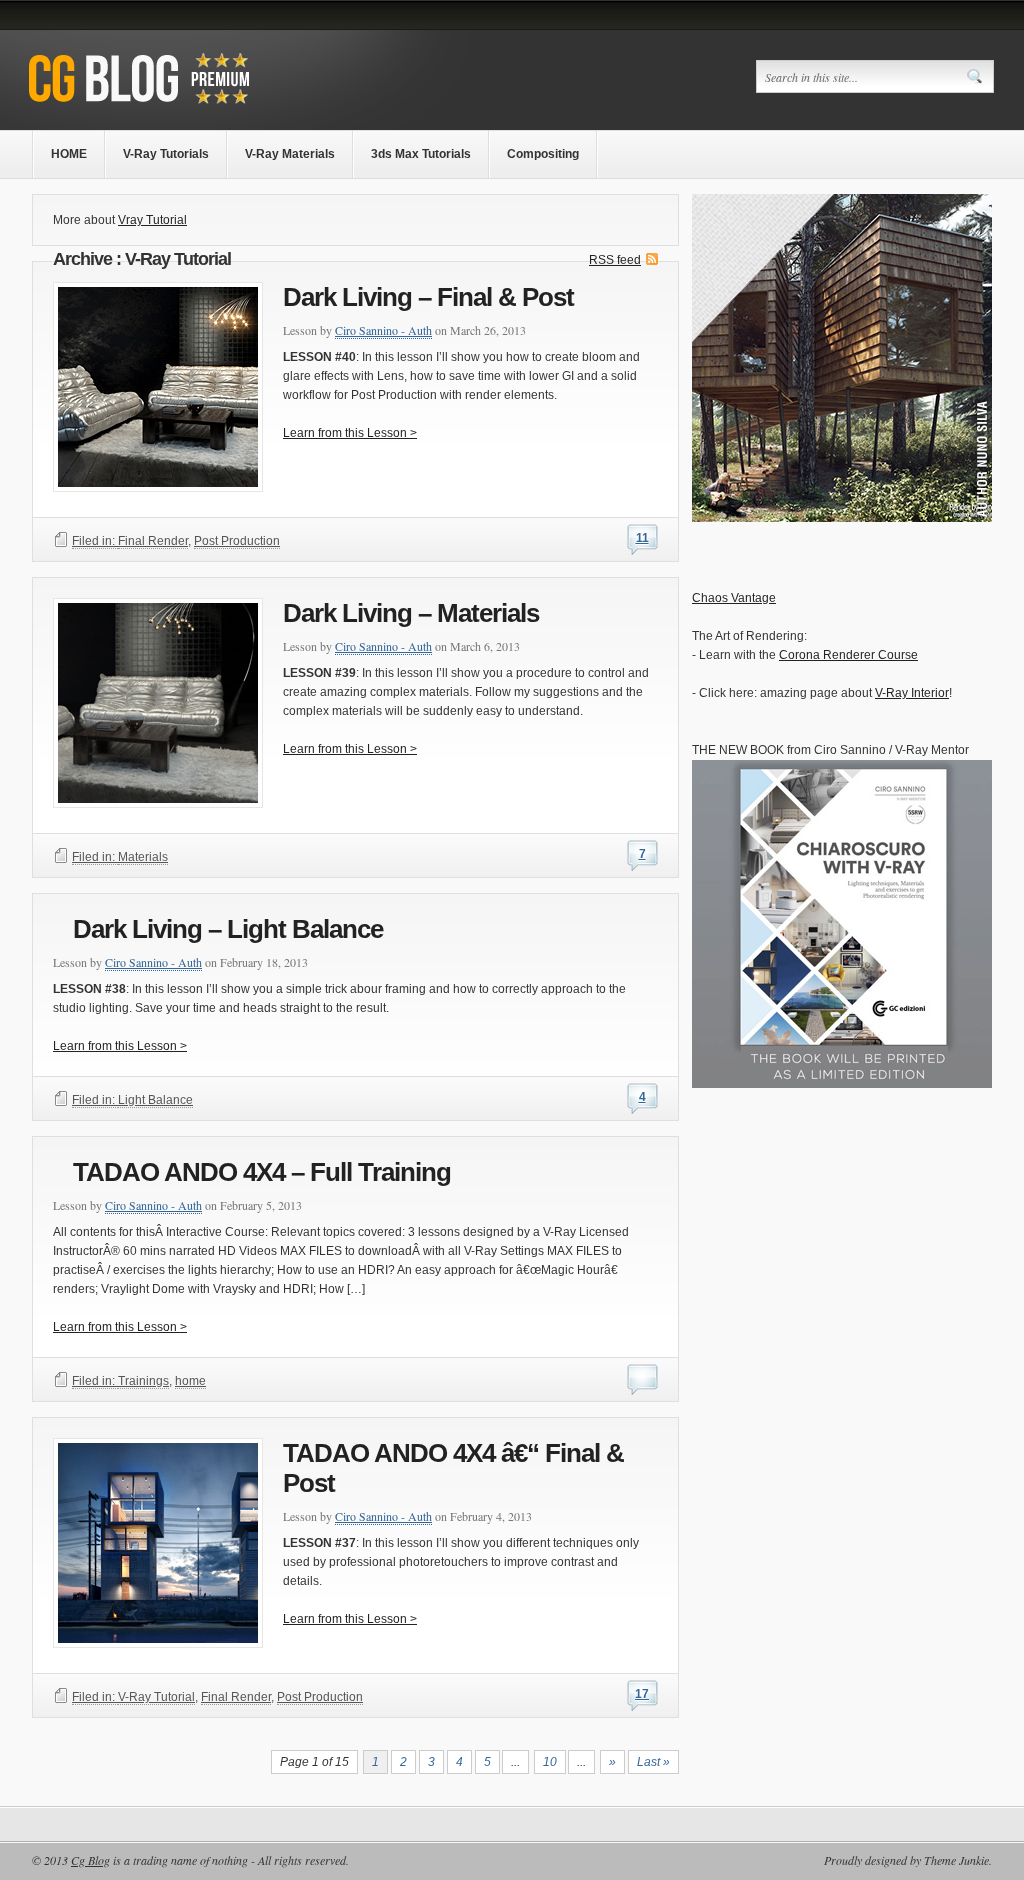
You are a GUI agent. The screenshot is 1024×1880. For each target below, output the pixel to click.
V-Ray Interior (912, 693)
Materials (143, 857)
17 (642, 1694)
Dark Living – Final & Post (428, 297)
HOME (69, 154)
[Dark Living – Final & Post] (355, 470)
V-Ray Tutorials (166, 154)
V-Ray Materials (290, 154)
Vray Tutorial (152, 220)
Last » (653, 1762)
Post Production (237, 541)
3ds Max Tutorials (421, 154)
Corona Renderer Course (848, 655)
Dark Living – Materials (411, 613)
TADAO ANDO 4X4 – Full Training (262, 1172)
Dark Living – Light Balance (228, 929)
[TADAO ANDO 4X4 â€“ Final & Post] (355, 1641)
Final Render (153, 541)
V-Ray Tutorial (156, 1697)
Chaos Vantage (734, 598)
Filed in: (95, 541)
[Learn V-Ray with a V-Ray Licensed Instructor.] (179, 107)
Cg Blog (90, 1860)
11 (642, 538)
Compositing (543, 154)
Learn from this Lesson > (350, 433)
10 (550, 1762)
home (190, 1381)
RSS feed (615, 260)
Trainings (143, 1381)
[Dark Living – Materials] (355, 786)
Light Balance (155, 1100)
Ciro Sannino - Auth (383, 330)
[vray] (842, 518)
